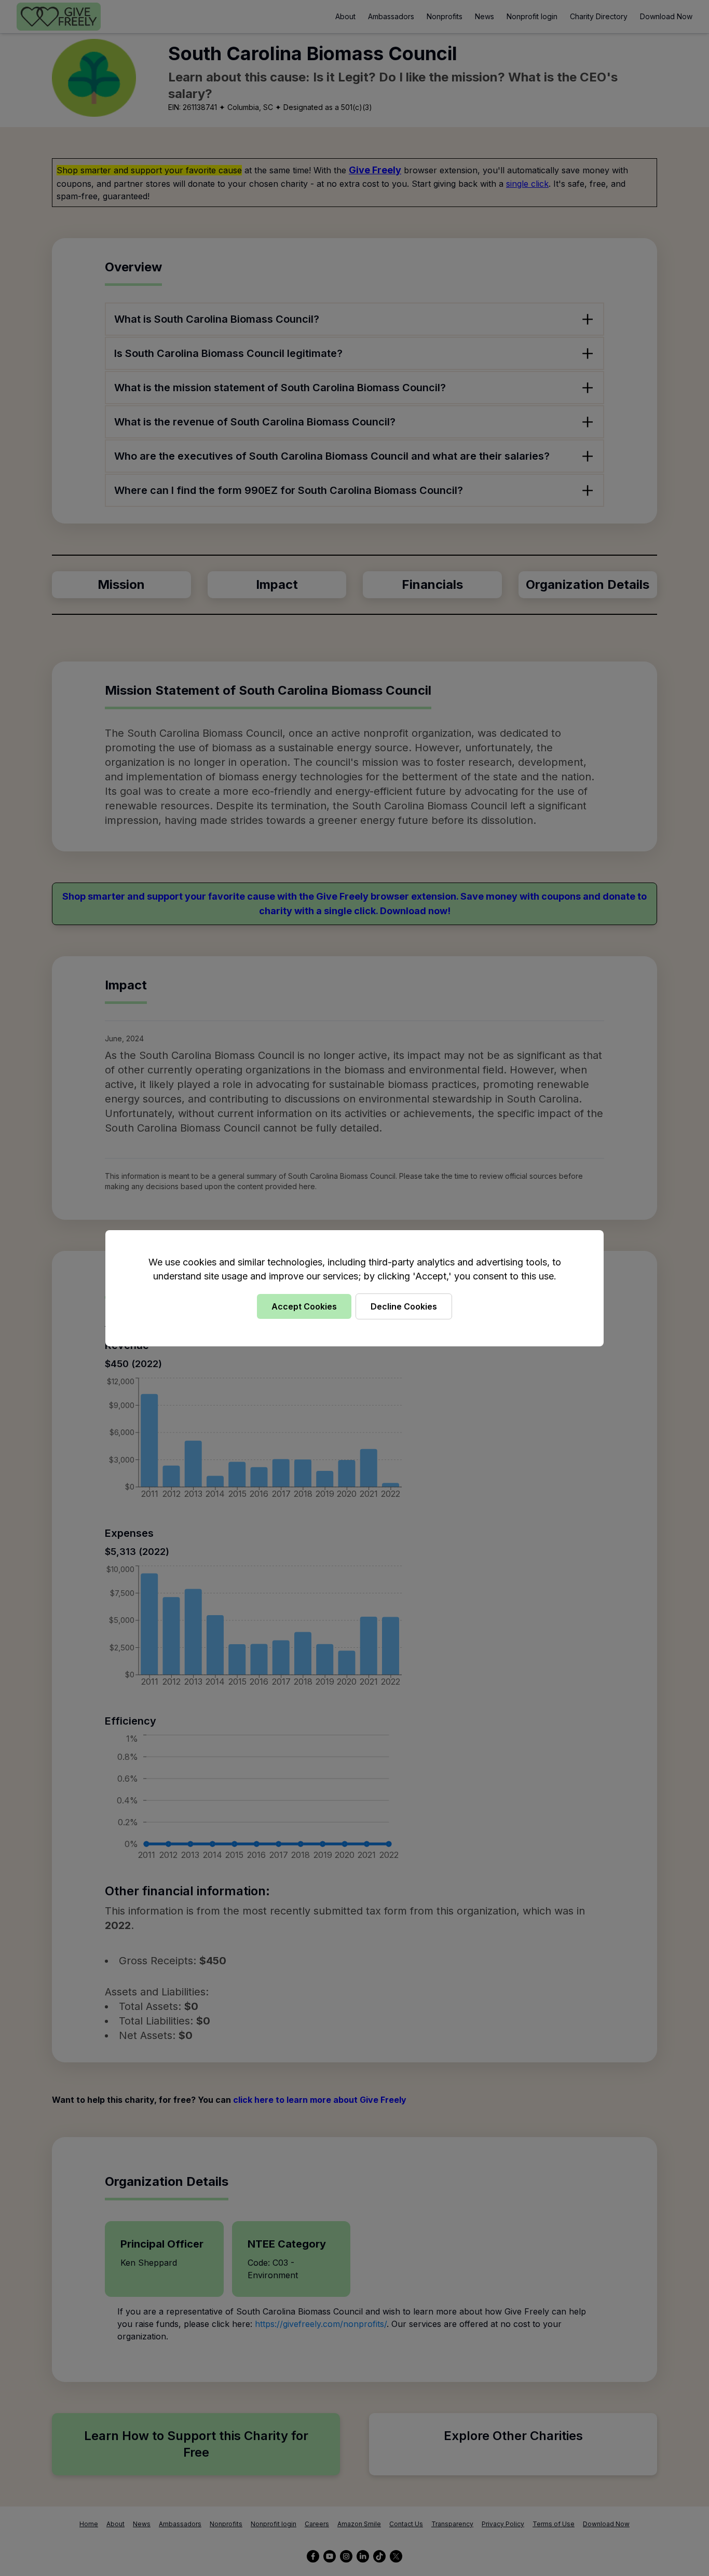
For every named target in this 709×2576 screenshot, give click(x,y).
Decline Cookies (404, 1306)
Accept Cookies (304, 1306)
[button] (354, 1288)
